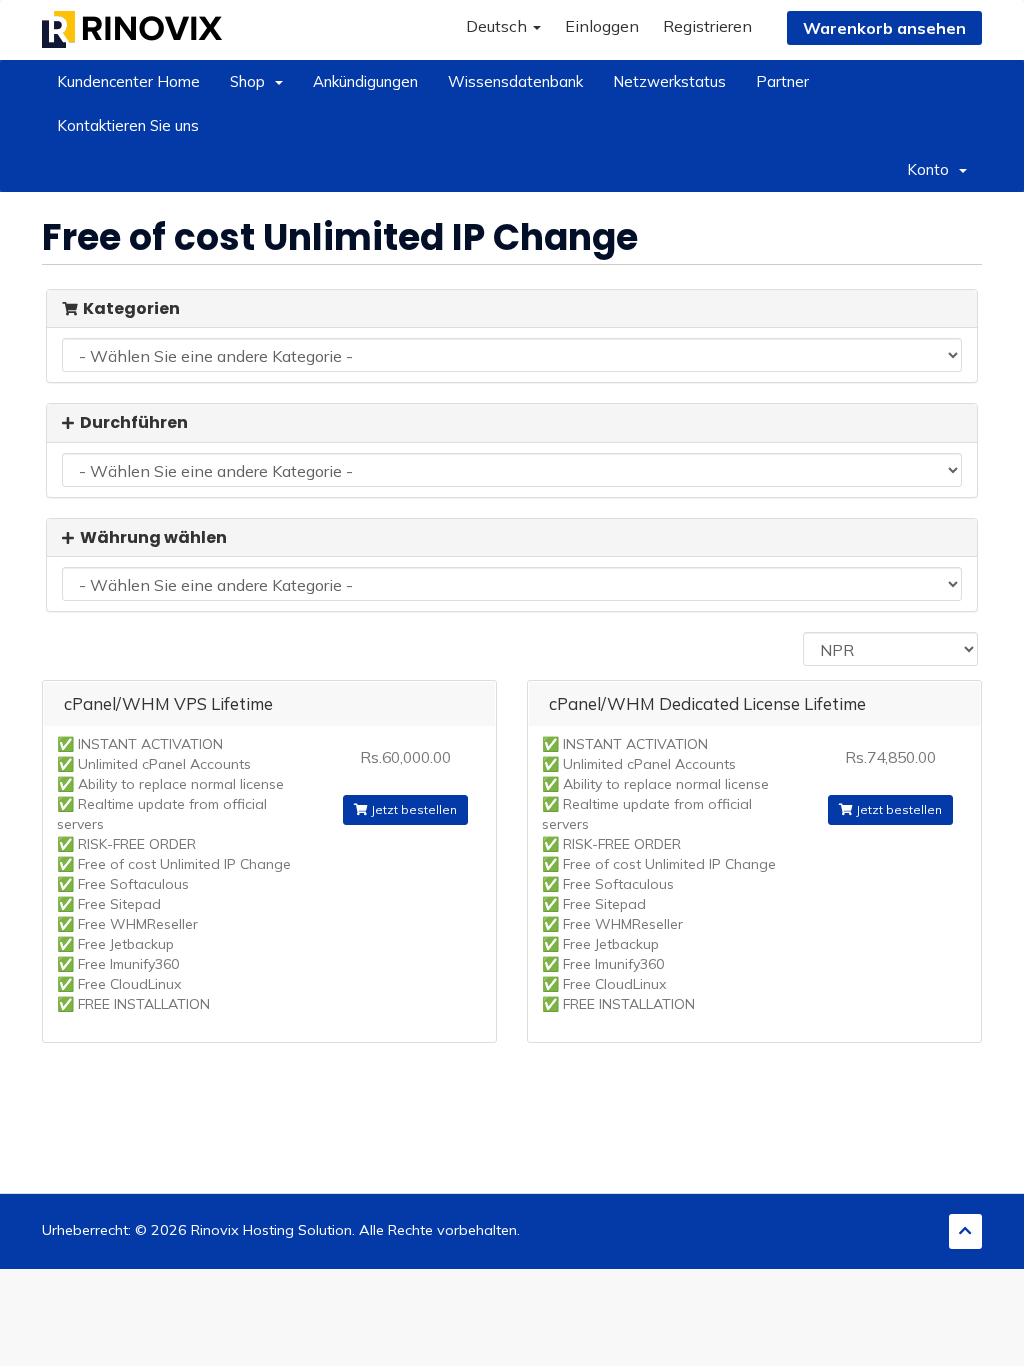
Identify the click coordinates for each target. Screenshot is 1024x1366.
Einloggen (602, 26)
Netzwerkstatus (669, 81)
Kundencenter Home (128, 81)
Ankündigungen (365, 81)
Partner (782, 81)
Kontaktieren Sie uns (128, 125)
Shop (251, 81)
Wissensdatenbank (515, 81)
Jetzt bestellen (412, 809)
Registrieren (707, 26)
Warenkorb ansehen (884, 28)
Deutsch (498, 26)
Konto (932, 169)
